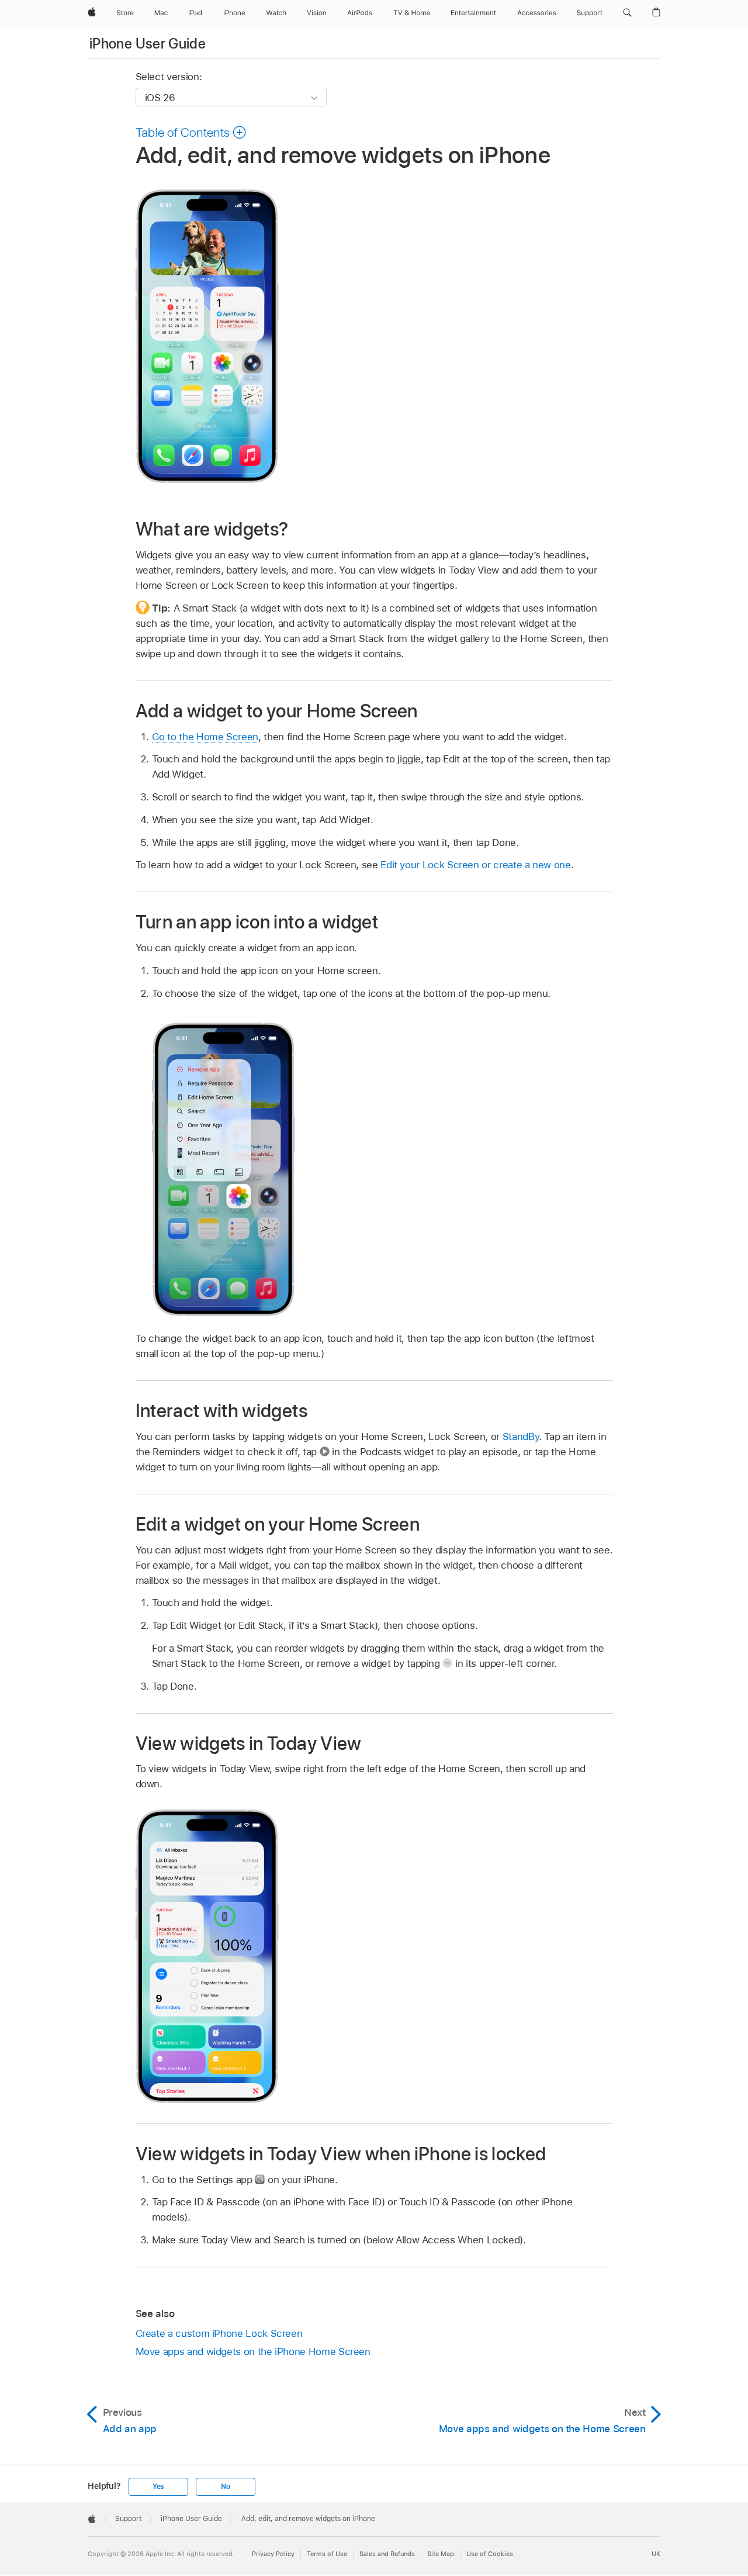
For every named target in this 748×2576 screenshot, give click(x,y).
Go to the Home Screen (205, 737)
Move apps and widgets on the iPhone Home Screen (253, 2351)
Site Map (441, 2554)
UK (656, 2554)
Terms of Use (327, 2554)
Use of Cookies (490, 2554)
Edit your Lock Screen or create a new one (475, 865)
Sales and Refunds (387, 2554)
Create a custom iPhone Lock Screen (219, 2333)
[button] (627, 13)
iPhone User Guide (148, 44)
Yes (158, 2487)
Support (128, 2519)
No (226, 2487)
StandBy (521, 1437)
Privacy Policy (273, 2554)
